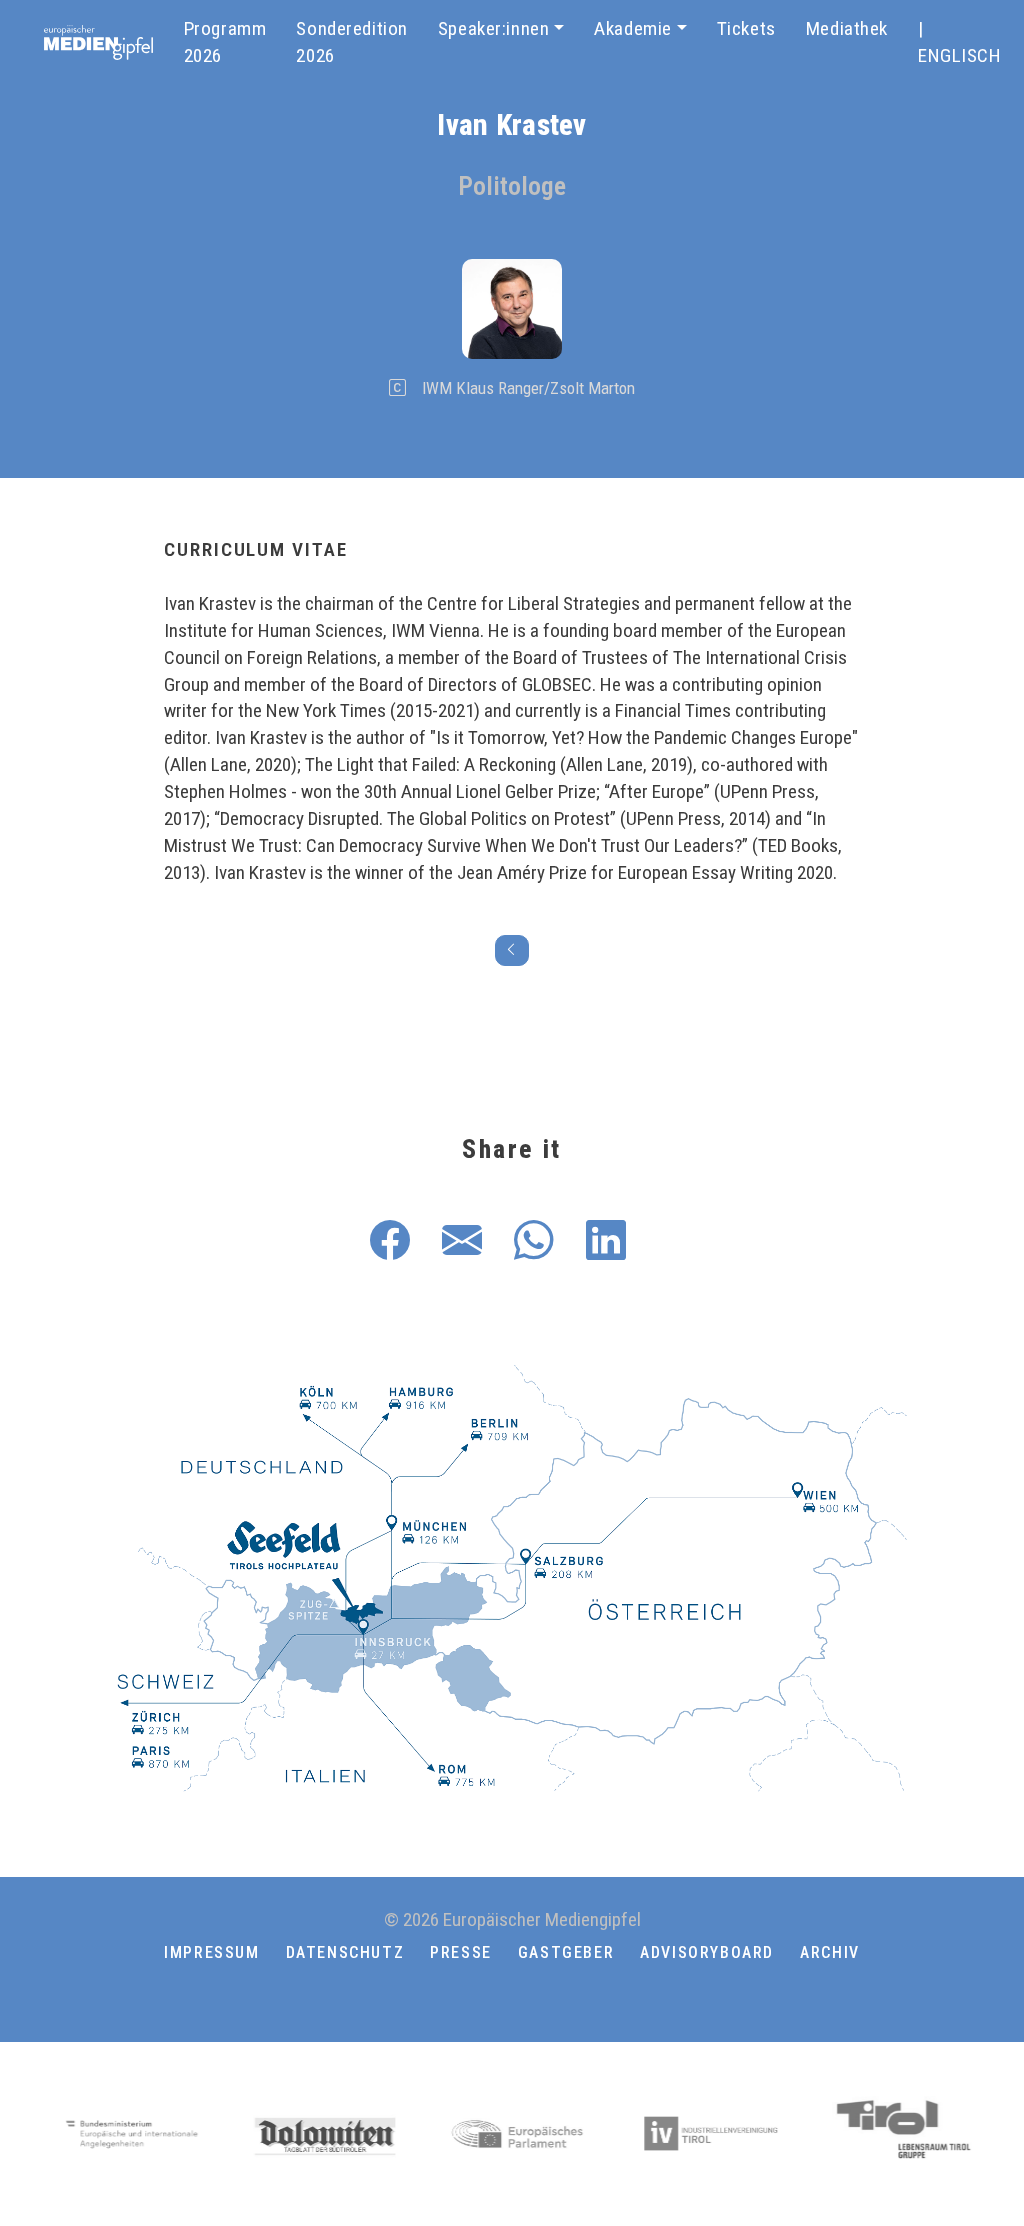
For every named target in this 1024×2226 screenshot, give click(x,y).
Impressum (211, 1952)
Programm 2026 (225, 42)
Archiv (830, 1952)
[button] (512, 2001)
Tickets (746, 28)
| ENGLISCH (960, 42)
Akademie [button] (633, 28)
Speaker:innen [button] (494, 28)
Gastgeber (566, 1952)
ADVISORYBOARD (707, 1952)
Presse (461, 1952)
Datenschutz (345, 1952)
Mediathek (847, 28)
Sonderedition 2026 (352, 42)
